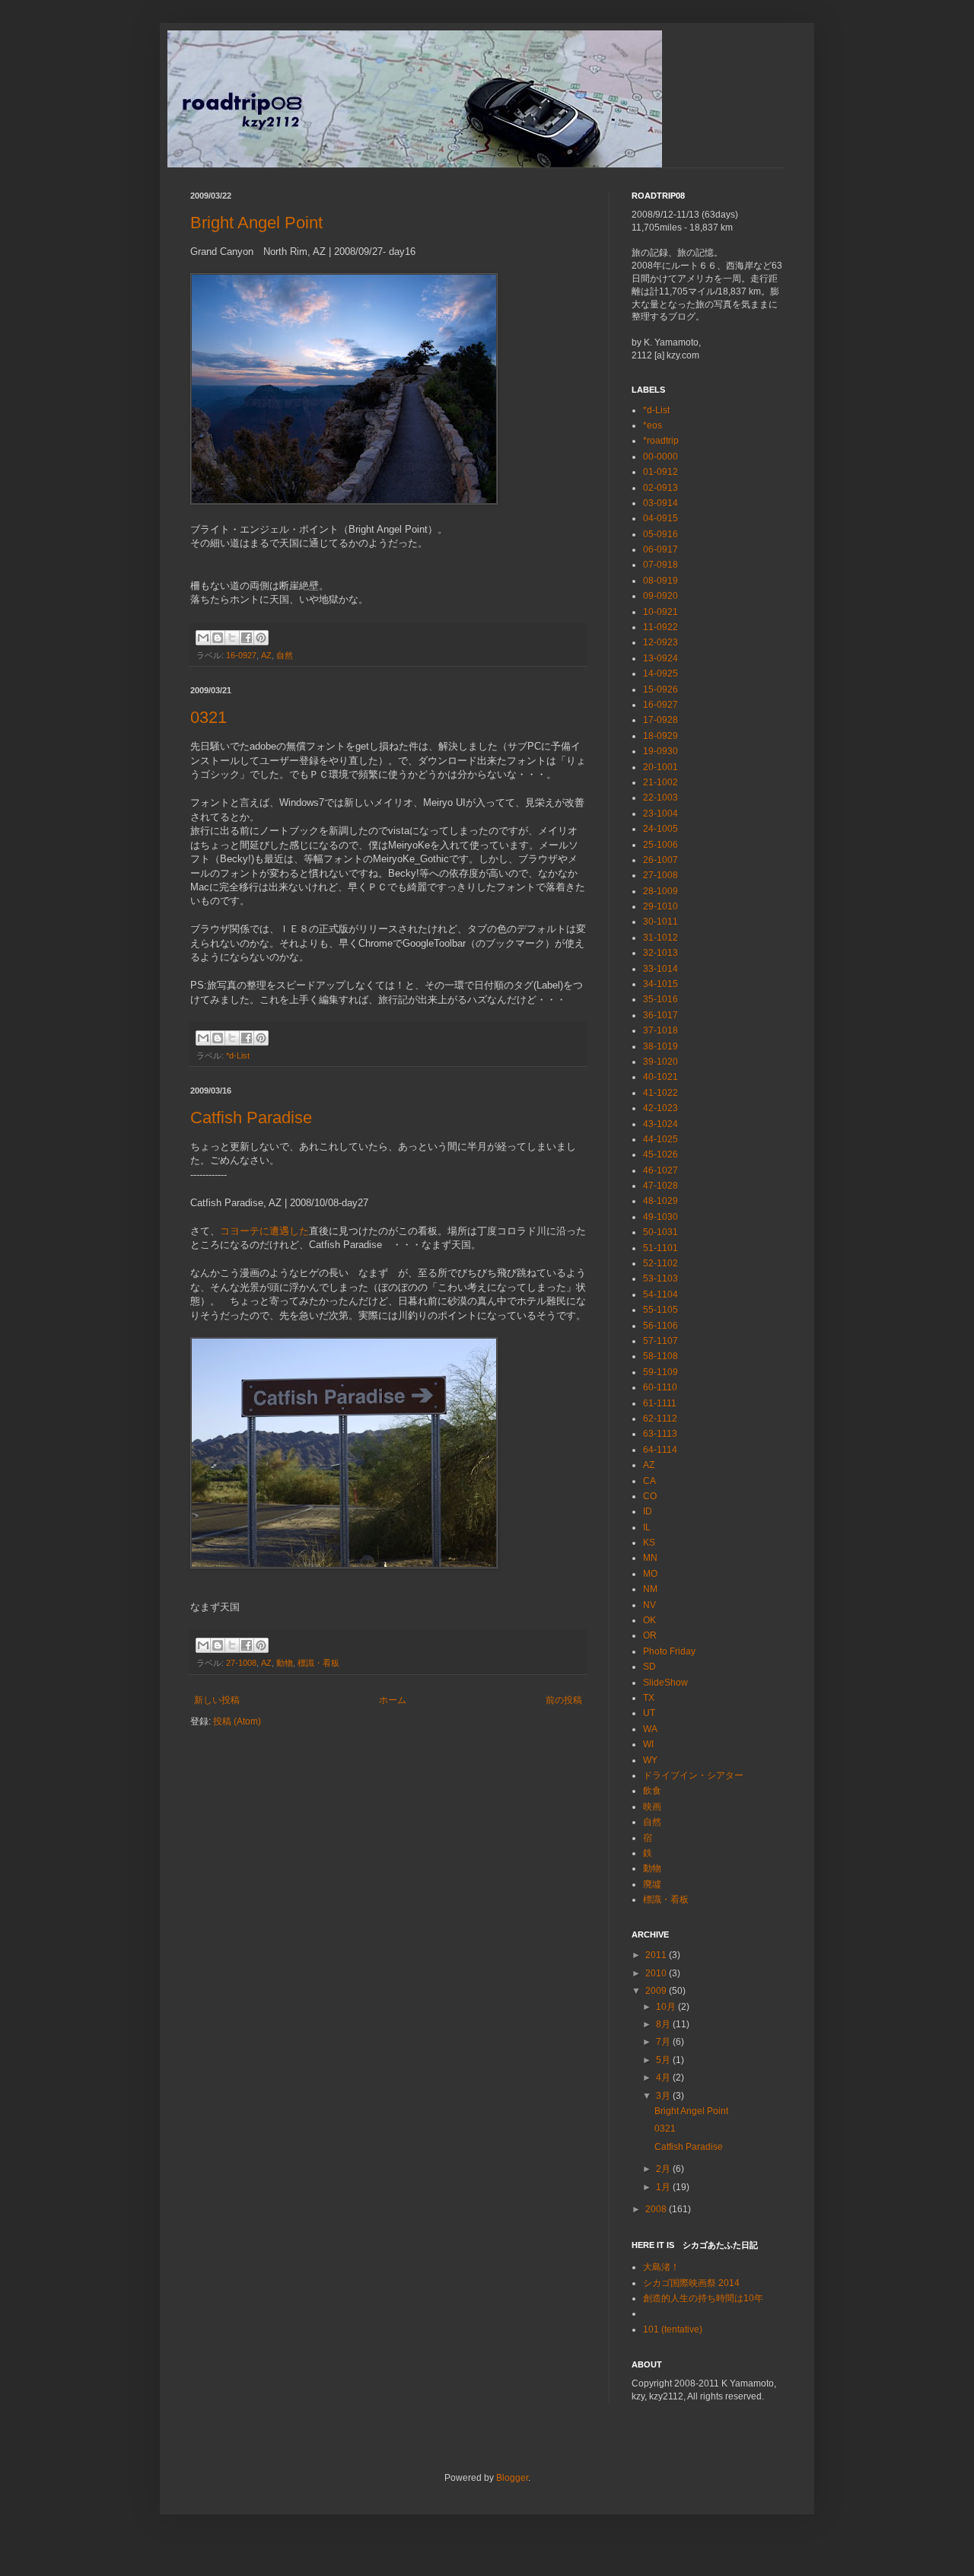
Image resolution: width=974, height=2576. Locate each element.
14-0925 (660, 673)
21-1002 (660, 782)
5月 (664, 2060)
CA (649, 1481)
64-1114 (660, 1450)
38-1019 (660, 1046)
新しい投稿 (217, 1700)
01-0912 (660, 472)
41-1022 (660, 1093)
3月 (664, 2096)
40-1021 (660, 1077)
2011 (657, 1955)
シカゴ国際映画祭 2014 (691, 2283)
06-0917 (660, 549)
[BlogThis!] (218, 638)
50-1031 (660, 1232)
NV (649, 1605)
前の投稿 (564, 1700)
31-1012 (660, 938)
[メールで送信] (203, 638)
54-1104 (660, 1294)
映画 (652, 1807)
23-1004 (660, 814)
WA (650, 1729)
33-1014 (660, 969)
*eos (653, 425)
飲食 (652, 1791)
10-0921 (660, 612)
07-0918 (660, 565)
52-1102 (660, 1263)
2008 (657, 2209)
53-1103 (660, 1278)
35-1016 (660, 999)
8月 (664, 2024)
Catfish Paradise (251, 1118)
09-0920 (660, 596)
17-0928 (660, 720)
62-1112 (660, 1419)
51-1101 (660, 1248)
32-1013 (660, 953)
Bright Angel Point (256, 223)
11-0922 (660, 627)
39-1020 (660, 1062)
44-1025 (660, 1139)
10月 (667, 2007)
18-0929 (660, 736)
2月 (664, 2169)
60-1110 (660, 1387)
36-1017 (660, 1015)
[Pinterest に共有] (261, 638)
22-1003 (660, 798)
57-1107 (660, 1341)
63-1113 (660, 1434)
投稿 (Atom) (237, 1721)
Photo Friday (669, 1651)
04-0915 (660, 518)
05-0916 (660, 534)
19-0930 (660, 751)
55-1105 (660, 1310)
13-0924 (660, 658)
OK (649, 1620)
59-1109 (660, 1372)
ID (648, 1511)
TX (649, 1698)
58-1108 (660, 1356)
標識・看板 (318, 1663)
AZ (266, 655)
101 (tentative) (673, 2329)
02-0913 (660, 488)
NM (650, 1589)
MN (650, 1558)
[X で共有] (232, 638)
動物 (285, 1663)
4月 (664, 2078)
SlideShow (665, 1683)
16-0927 (241, 655)
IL (647, 1527)
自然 (285, 655)
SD (649, 1667)
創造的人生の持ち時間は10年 (703, 2298)
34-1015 (660, 984)
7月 (664, 2042)
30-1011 (660, 922)
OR (650, 1635)
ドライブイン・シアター (693, 1775)
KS (649, 1543)
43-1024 (660, 1124)
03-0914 (660, 503)
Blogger (512, 2478)
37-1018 (660, 1030)
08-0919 (660, 581)
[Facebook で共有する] (247, 638)
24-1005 (660, 829)
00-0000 (660, 457)
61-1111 (660, 1403)
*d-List (238, 1056)
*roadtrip (661, 441)
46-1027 (660, 1170)
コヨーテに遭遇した (264, 1231)
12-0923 (660, 642)
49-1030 (660, 1217)
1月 (664, 2187)
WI (648, 1744)
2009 (657, 1991)
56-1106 (660, 1326)
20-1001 (660, 767)
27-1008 (241, 1663)
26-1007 (660, 860)
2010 (657, 1973)
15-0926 (660, 689)
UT (649, 1713)
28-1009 (660, 891)
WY (650, 1760)
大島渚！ (661, 2267)
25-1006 (660, 845)
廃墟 (652, 1884)
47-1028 (660, 1186)
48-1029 (660, 1201)
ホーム (393, 1700)
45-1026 (660, 1154)
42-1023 (660, 1108)
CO (650, 1496)
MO (650, 1574)
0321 (208, 717)
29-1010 (660, 906)
